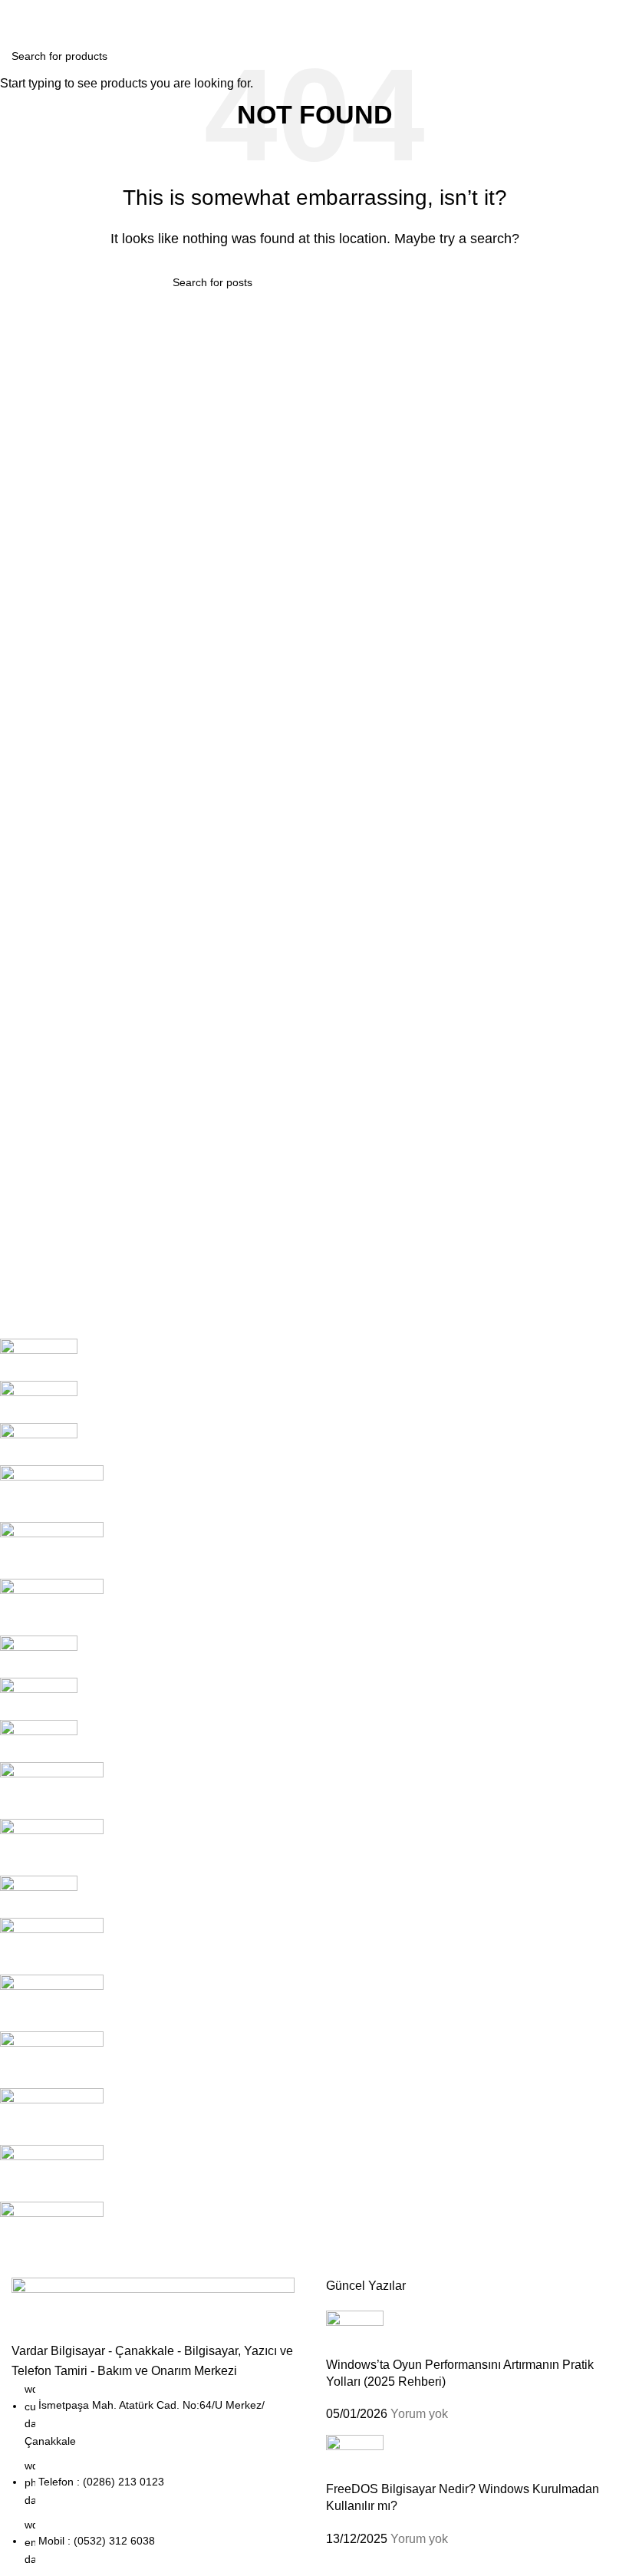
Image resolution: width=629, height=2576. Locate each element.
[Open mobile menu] (18, 15)
